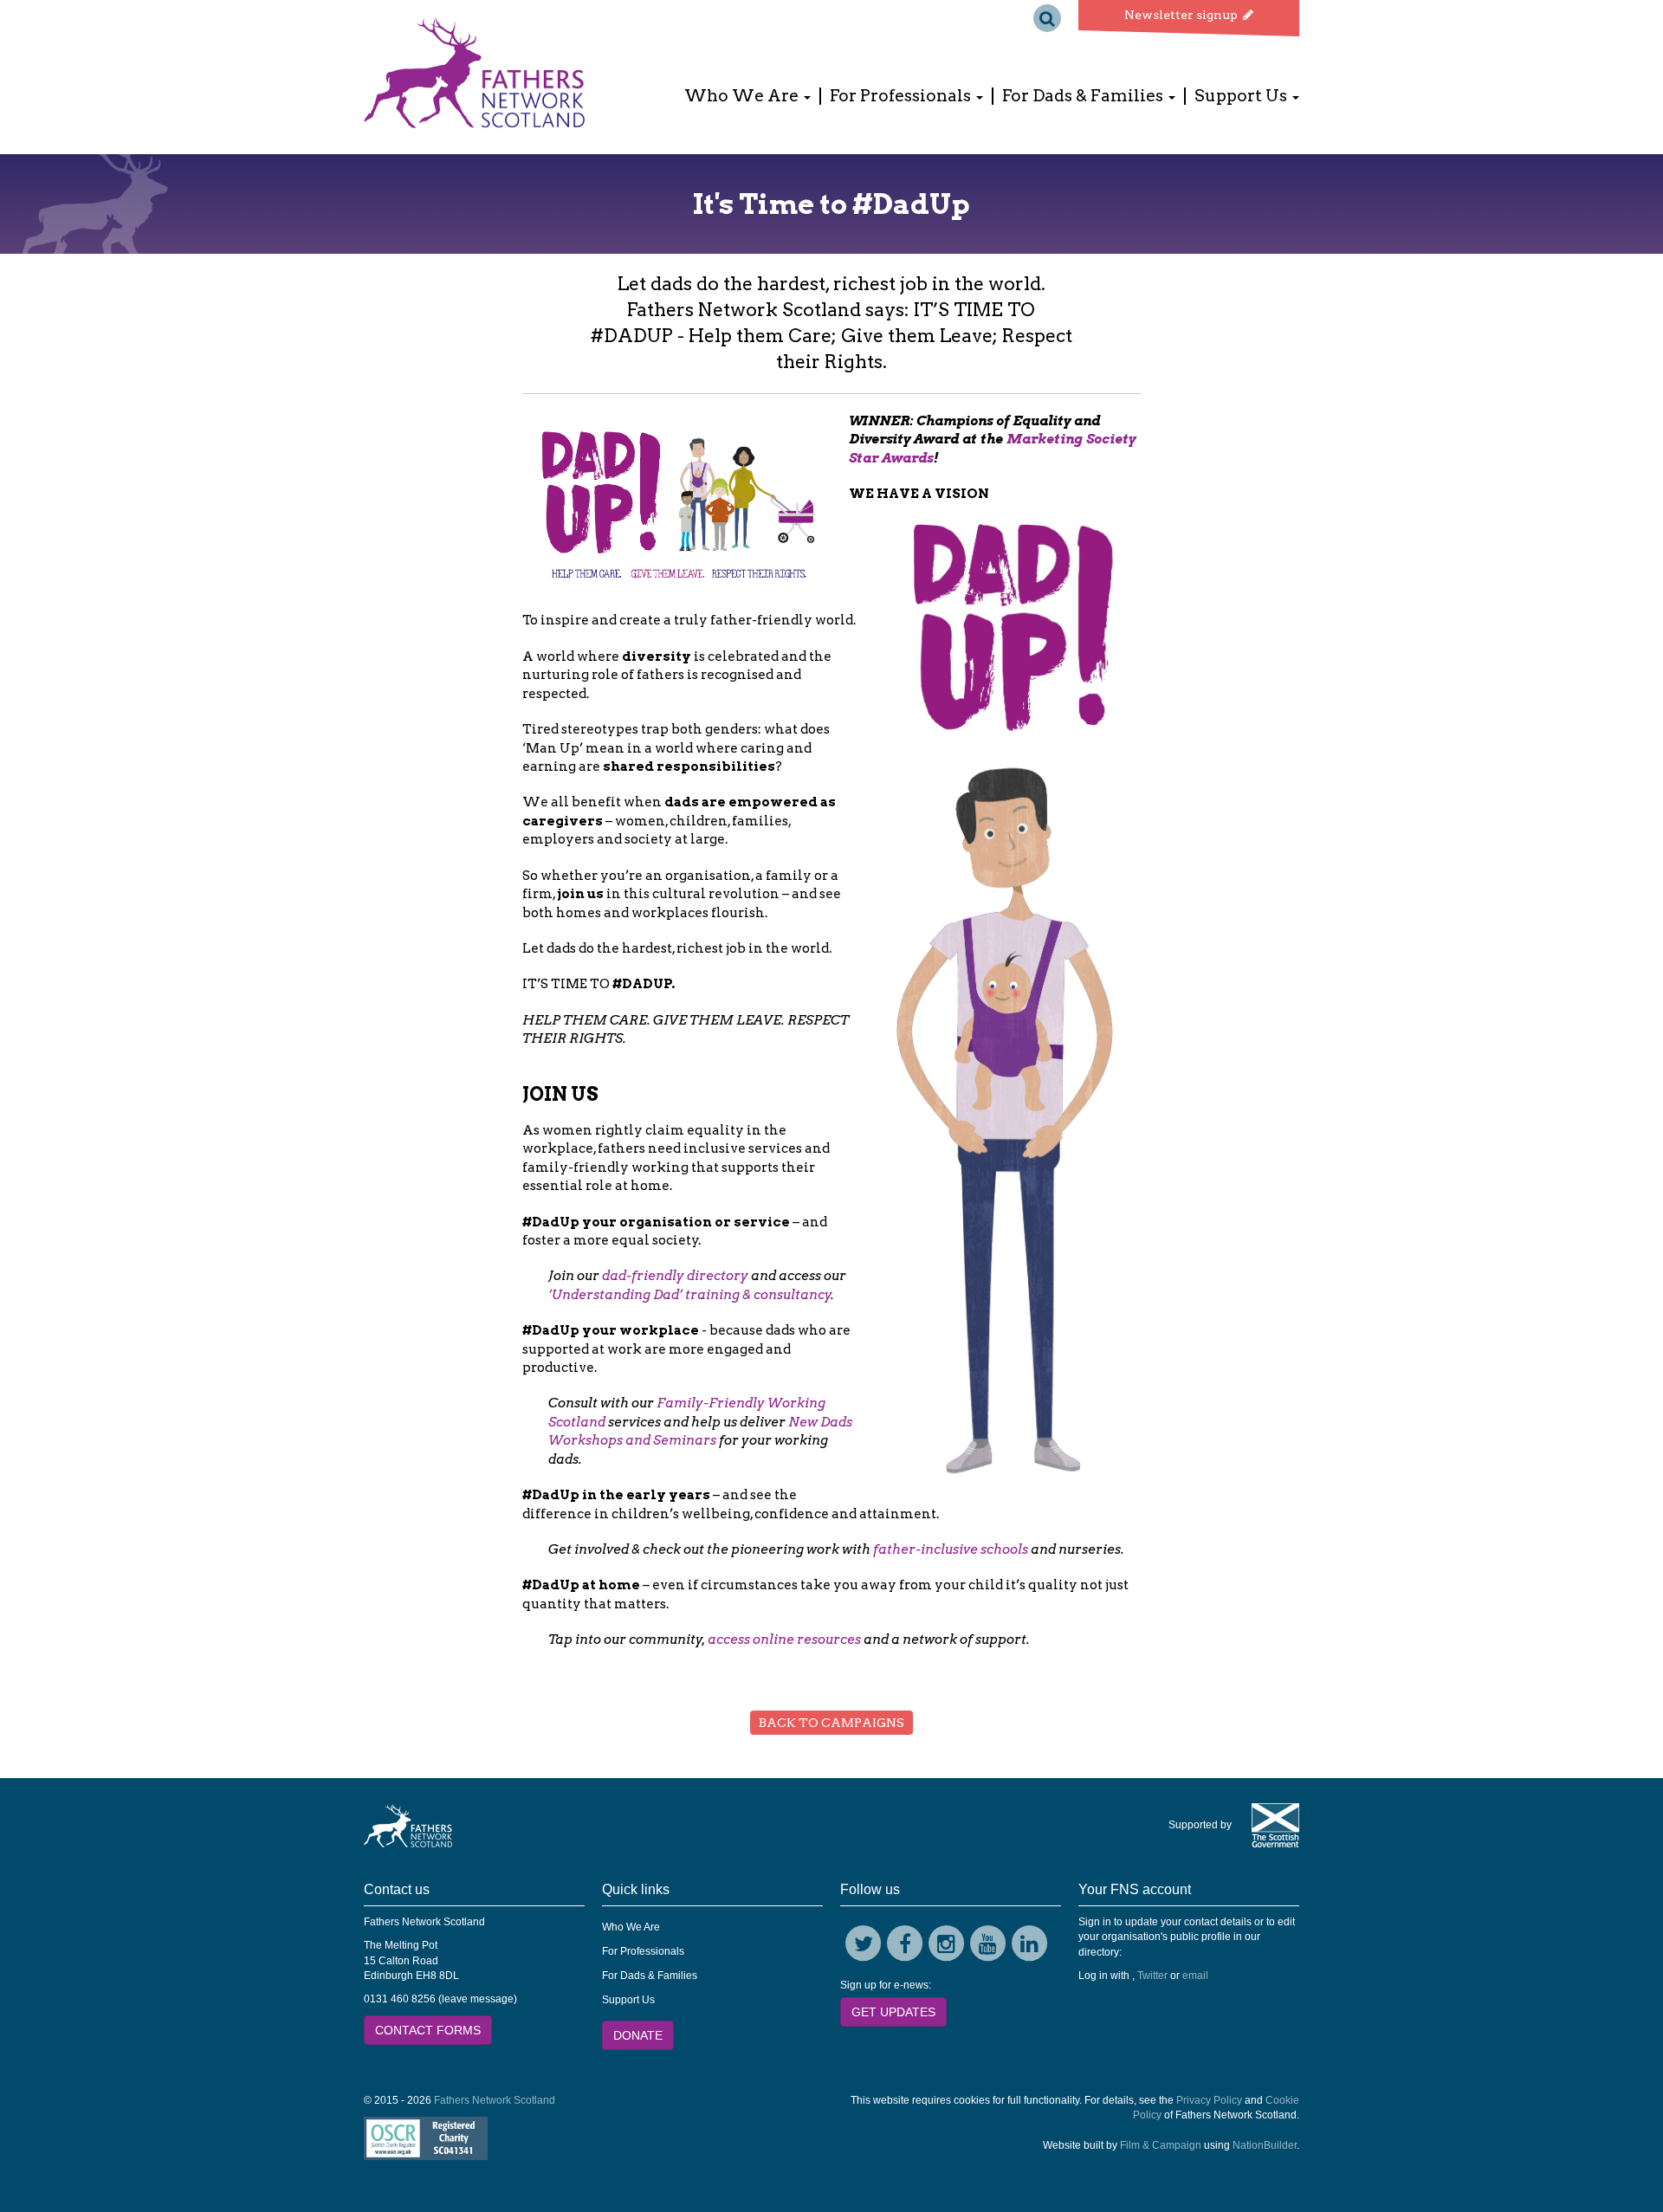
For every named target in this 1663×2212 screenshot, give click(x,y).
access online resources (784, 1640)
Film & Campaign (1161, 2145)
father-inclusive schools (951, 1549)
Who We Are (631, 1927)
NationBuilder (1265, 2145)
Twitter (1152, 1976)
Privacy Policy (1209, 2100)
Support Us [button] (1242, 96)
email (1195, 1976)
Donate (638, 2035)
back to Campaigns (831, 1723)
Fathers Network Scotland (495, 2100)
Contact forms (428, 2030)
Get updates (893, 2012)
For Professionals (643, 1951)
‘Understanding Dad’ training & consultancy (690, 1295)
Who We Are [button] (743, 96)
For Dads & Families (650, 1976)
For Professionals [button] (902, 96)
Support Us (628, 2000)
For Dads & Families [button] (1084, 96)
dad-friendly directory (675, 1276)
